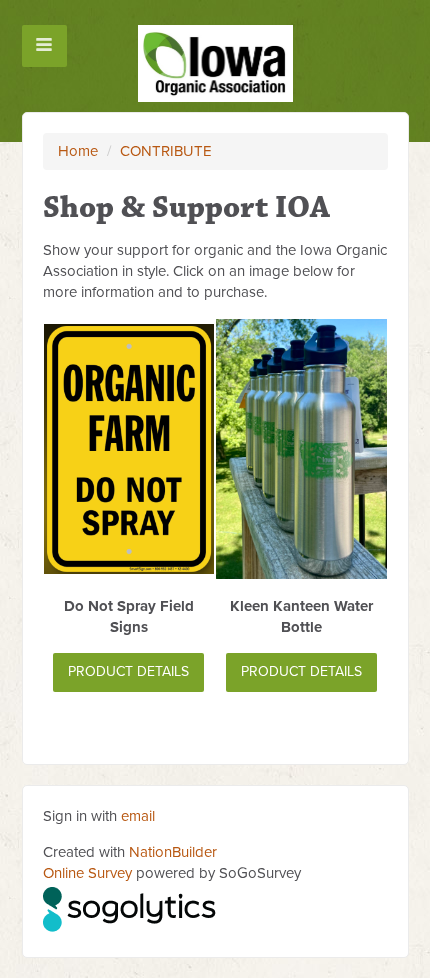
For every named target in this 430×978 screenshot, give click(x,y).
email (138, 816)
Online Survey (87, 873)
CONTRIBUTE (166, 151)
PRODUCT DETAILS (128, 671)
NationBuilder (173, 852)
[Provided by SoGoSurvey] (130, 907)
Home (78, 151)
